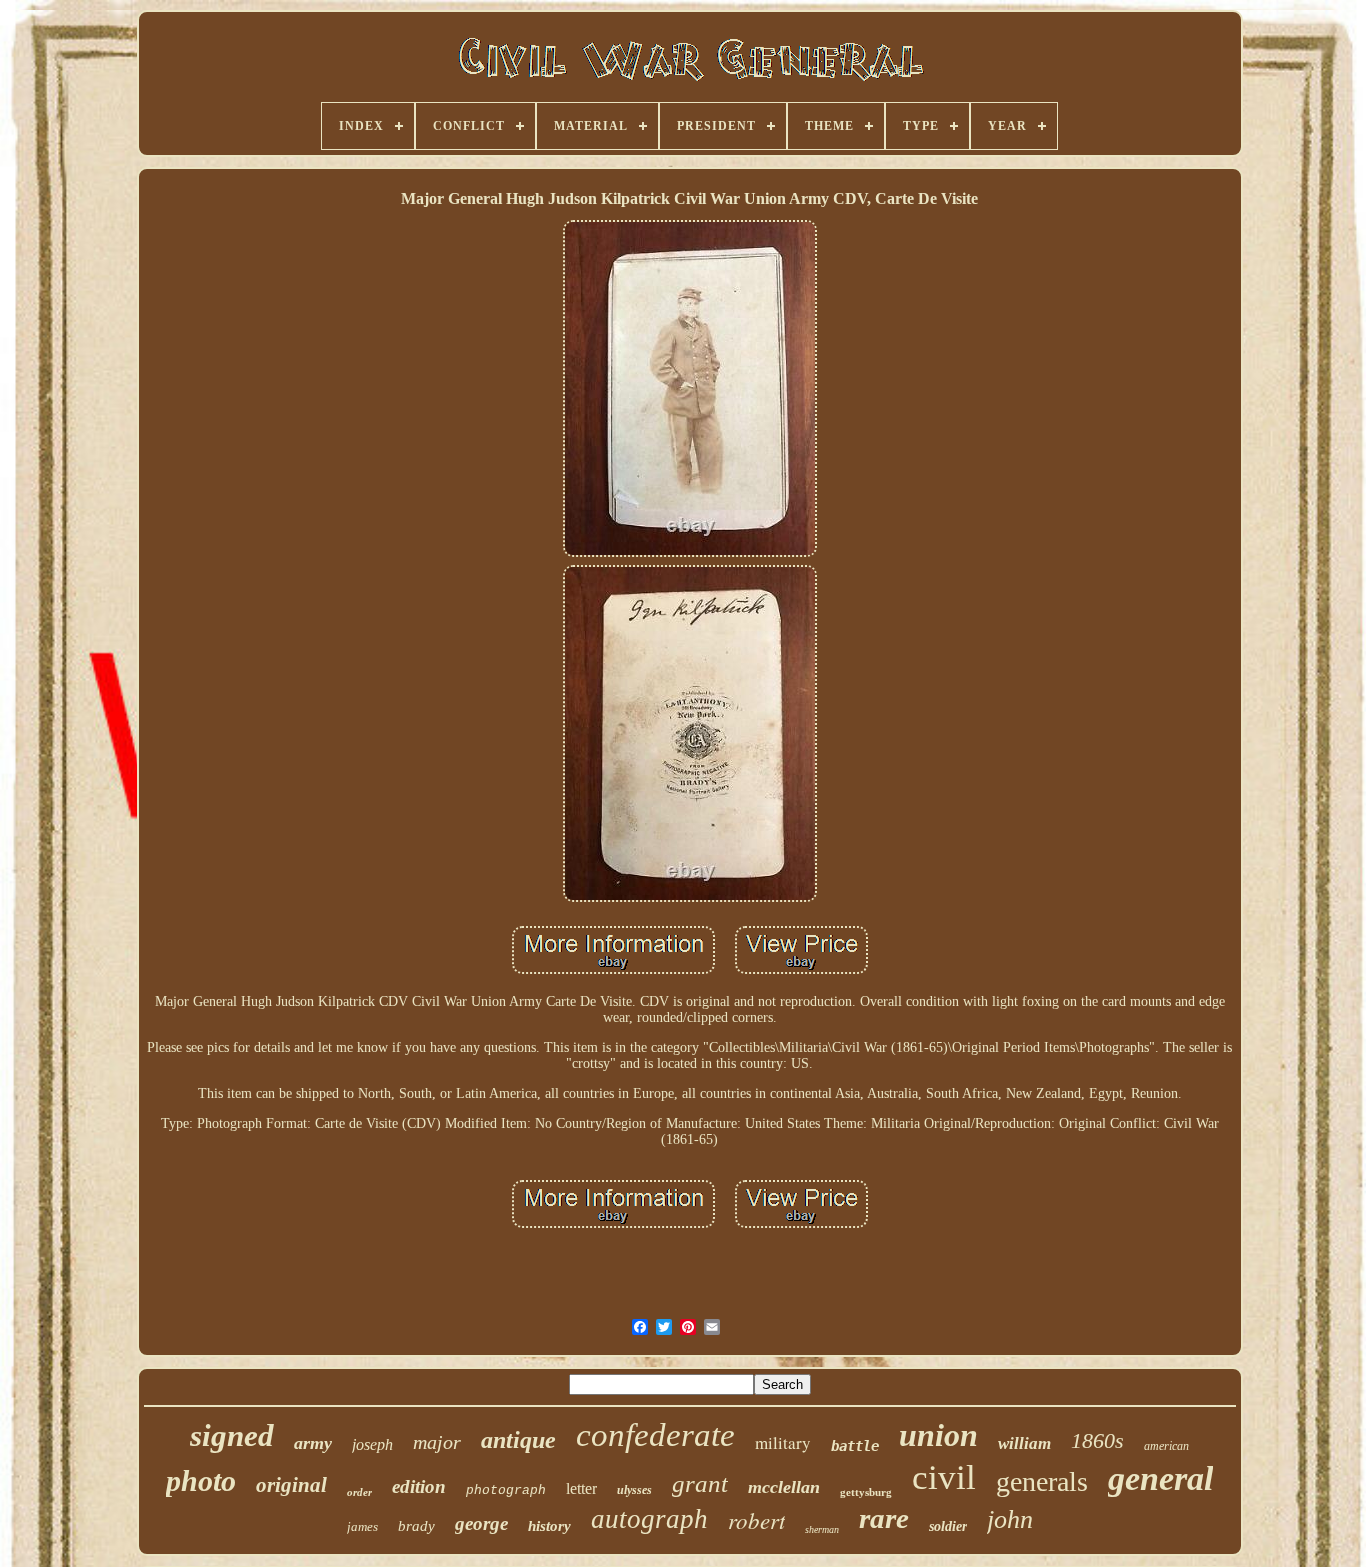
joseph (372, 1444)
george (481, 1523)
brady (416, 1526)
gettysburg (866, 1492)
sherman (822, 1529)
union (938, 1435)
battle (855, 1446)
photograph (506, 1490)
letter (581, 1488)
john (1010, 1519)
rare (884, 1518)
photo (201, 1480)
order (359, 1492)
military (783, 1442)
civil (944, 1477)
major (437, 1442)
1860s (1097, 1440)
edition (419, 1486)
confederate (655, 1435)
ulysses (634, 1490)
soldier (948, 1526)
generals (1042, 1481)
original (291, 1485)
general (1160, 1478)
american (1166, 1446)
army (313, 1443)
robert (756, 1519)
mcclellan (784, 1487)
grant (700, 1483)
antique (518, 1440)
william (1024, 1443)
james (362, 1526)
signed (232, 1435)
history (549, 1526)
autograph (649, 1519)
